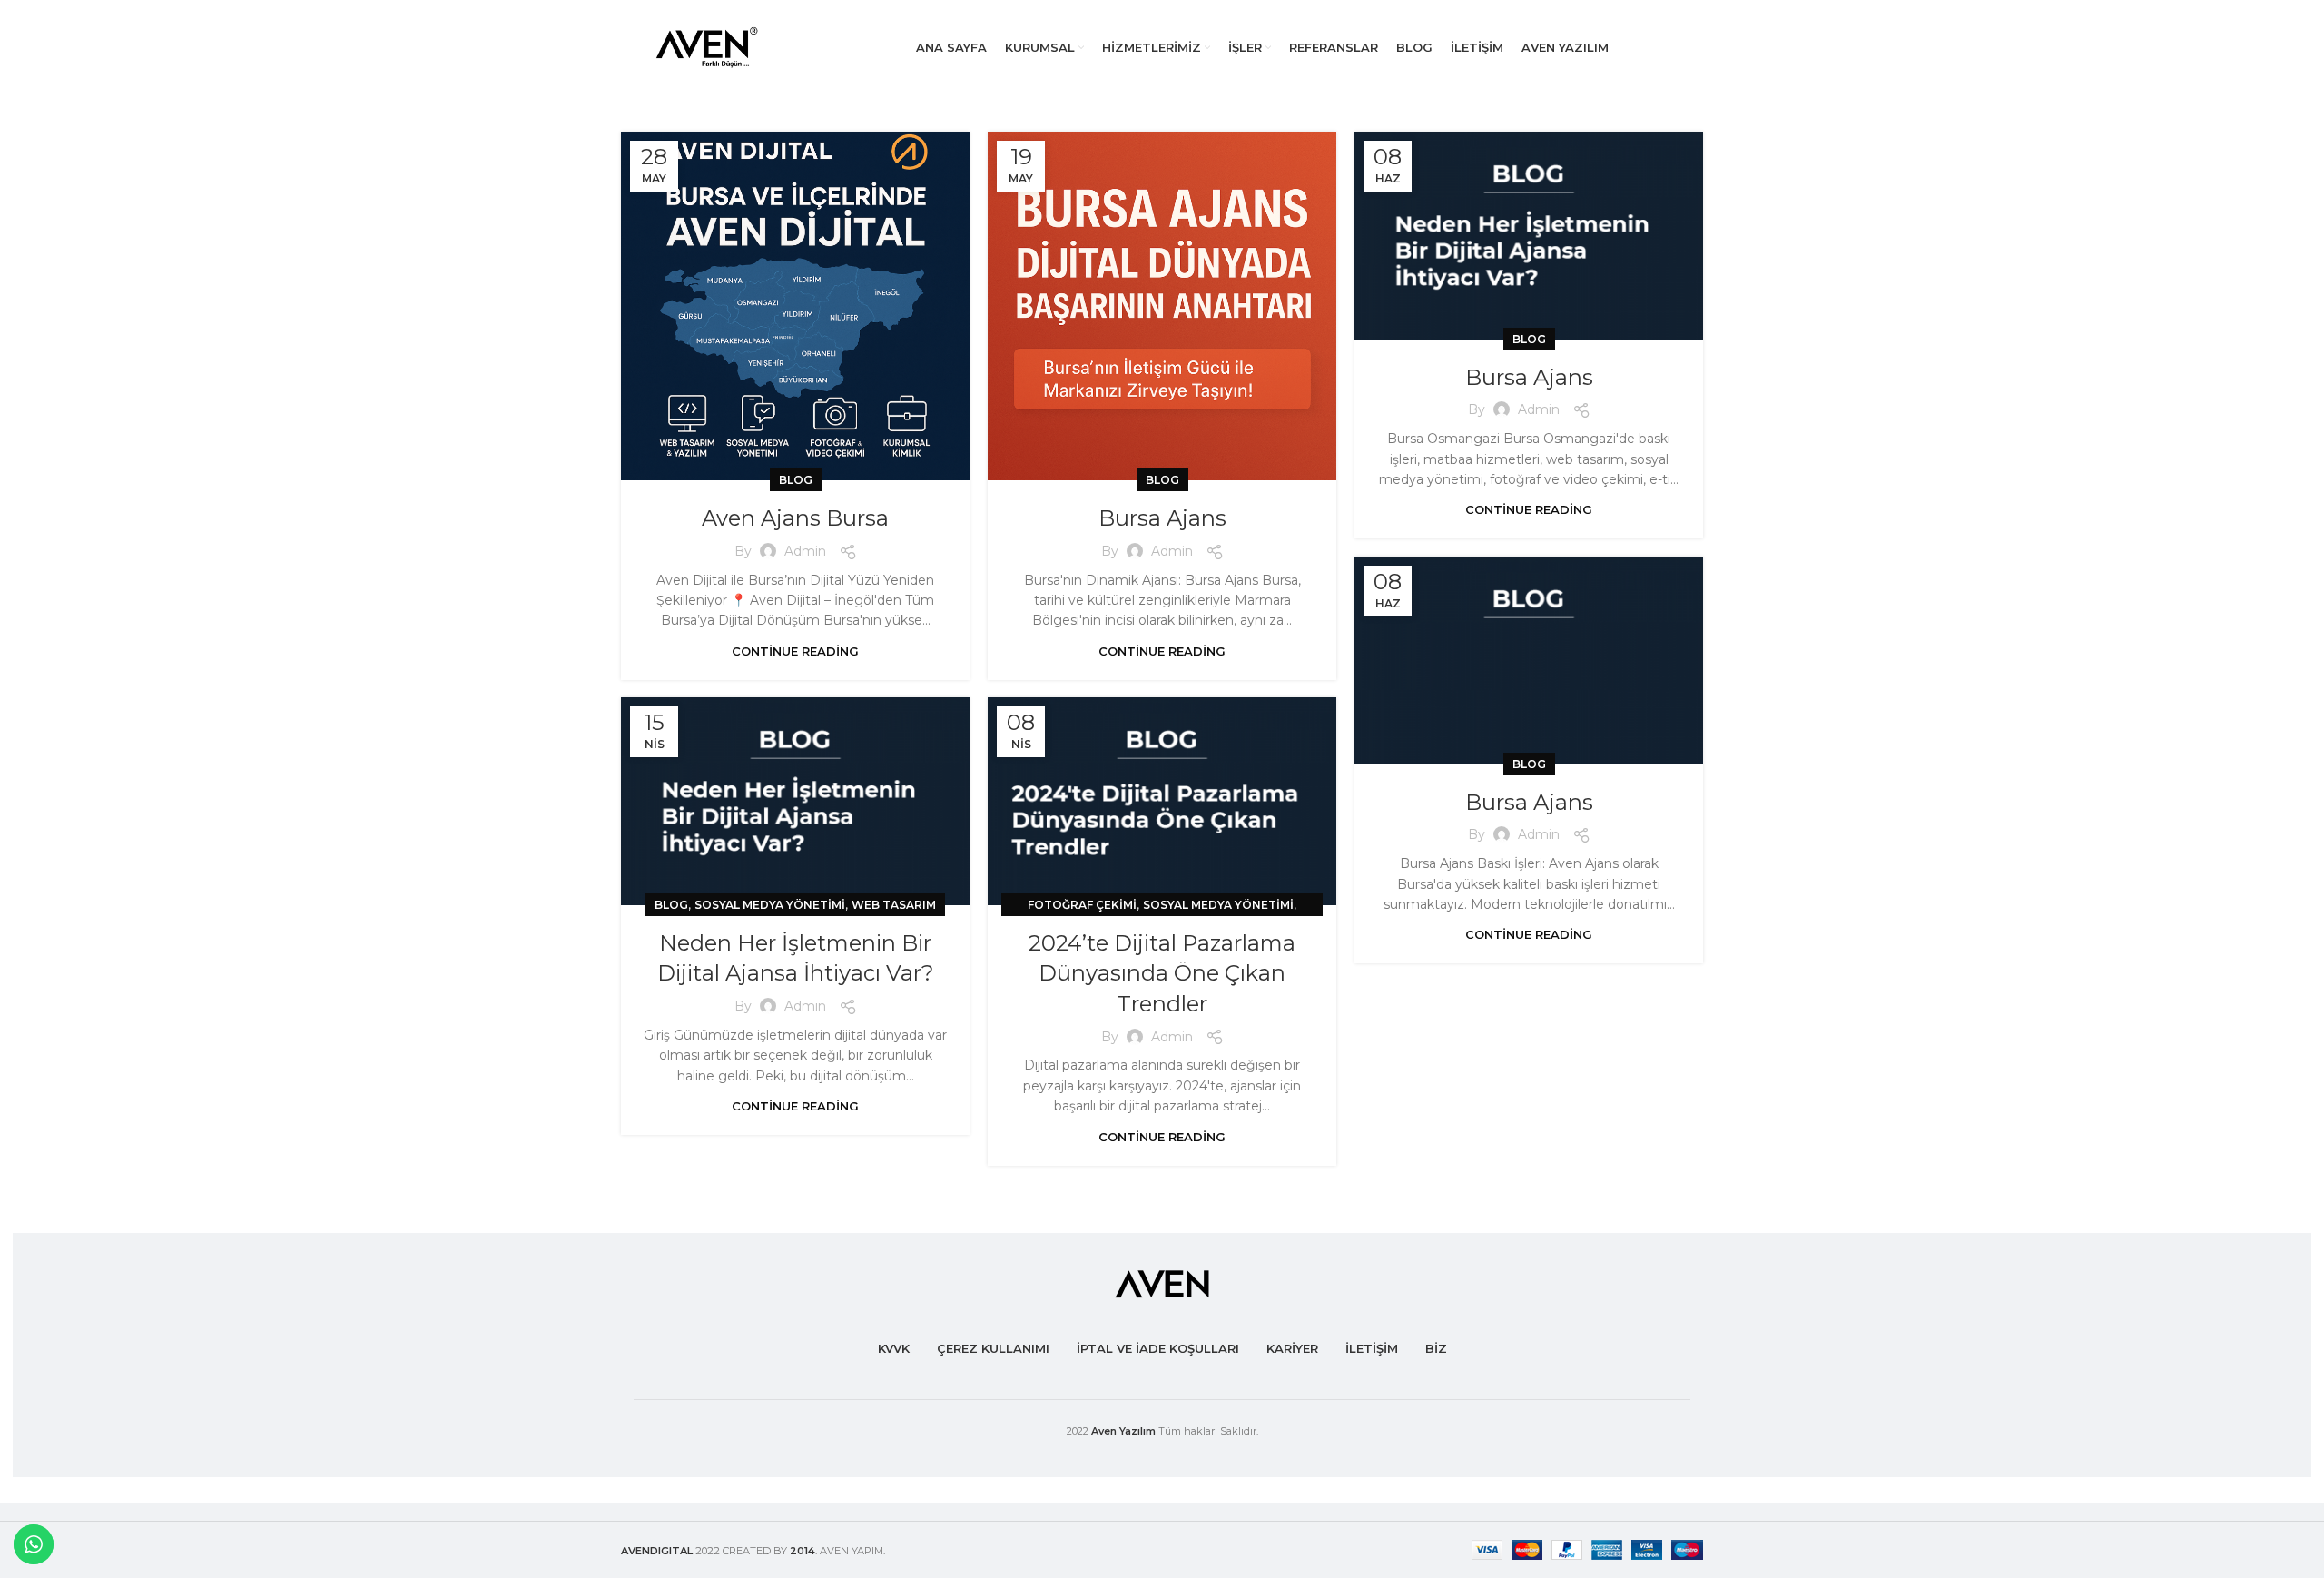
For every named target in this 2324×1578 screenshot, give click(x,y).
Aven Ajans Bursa (795, 518)
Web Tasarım (894, 905)
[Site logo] (712, 46)
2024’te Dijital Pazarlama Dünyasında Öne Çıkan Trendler (1162, 973)
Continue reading (795, 651)
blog (796, 480)
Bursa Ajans (1162, 518)
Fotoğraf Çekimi (1082, 905)
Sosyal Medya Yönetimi (770, 905)
